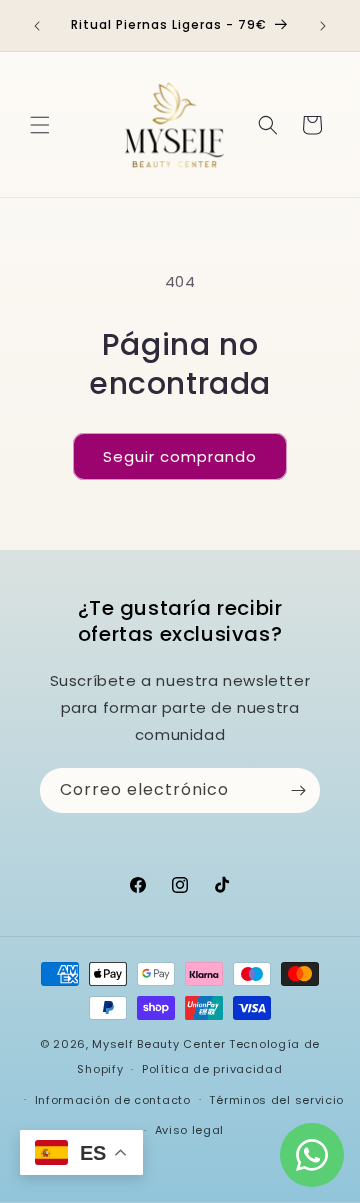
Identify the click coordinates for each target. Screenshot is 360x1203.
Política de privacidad (212, 1069)
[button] (40, 125)
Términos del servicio (276, 1100)
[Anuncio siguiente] (323, 26)
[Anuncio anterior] (37, 26)
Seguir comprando (180, 456)
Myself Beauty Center (158, 1044)
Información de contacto (113, 1100)
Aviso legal (190, 1130)
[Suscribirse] (298, 790)
